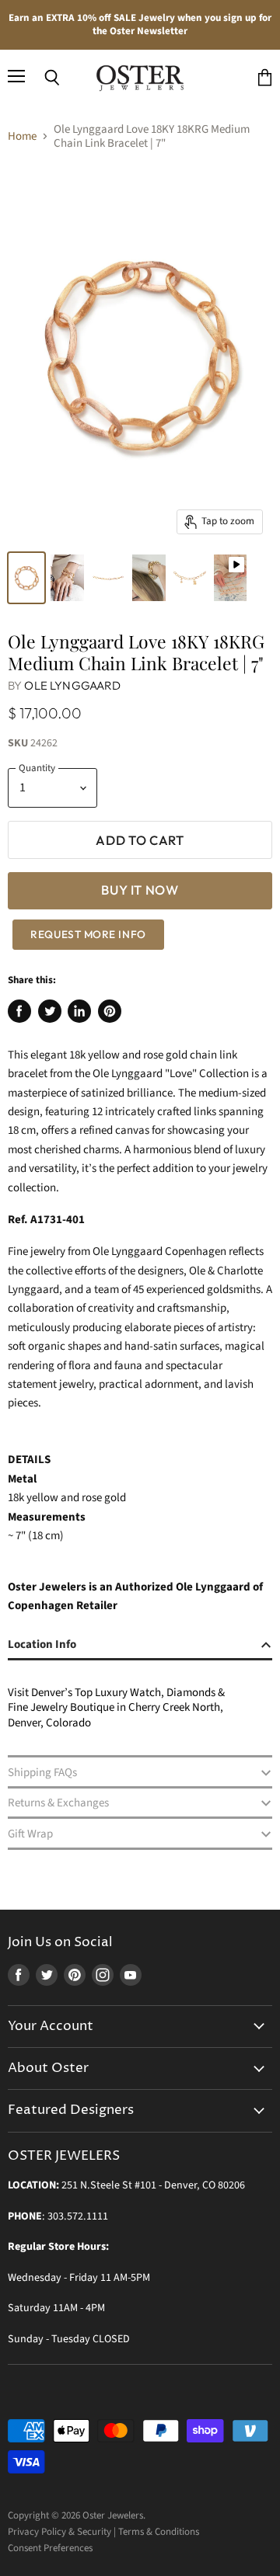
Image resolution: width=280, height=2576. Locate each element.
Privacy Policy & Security (59, 2532)
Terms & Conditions (159, 2532)
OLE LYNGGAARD (72, 685)
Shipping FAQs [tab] (42, 1773)
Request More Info (88, 934)
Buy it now (140, 890)
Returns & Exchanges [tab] (58, 1803)
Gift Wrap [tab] (30, 1834)
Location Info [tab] (42, 1644)
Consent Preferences (50, 2548)
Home (22, 136)
